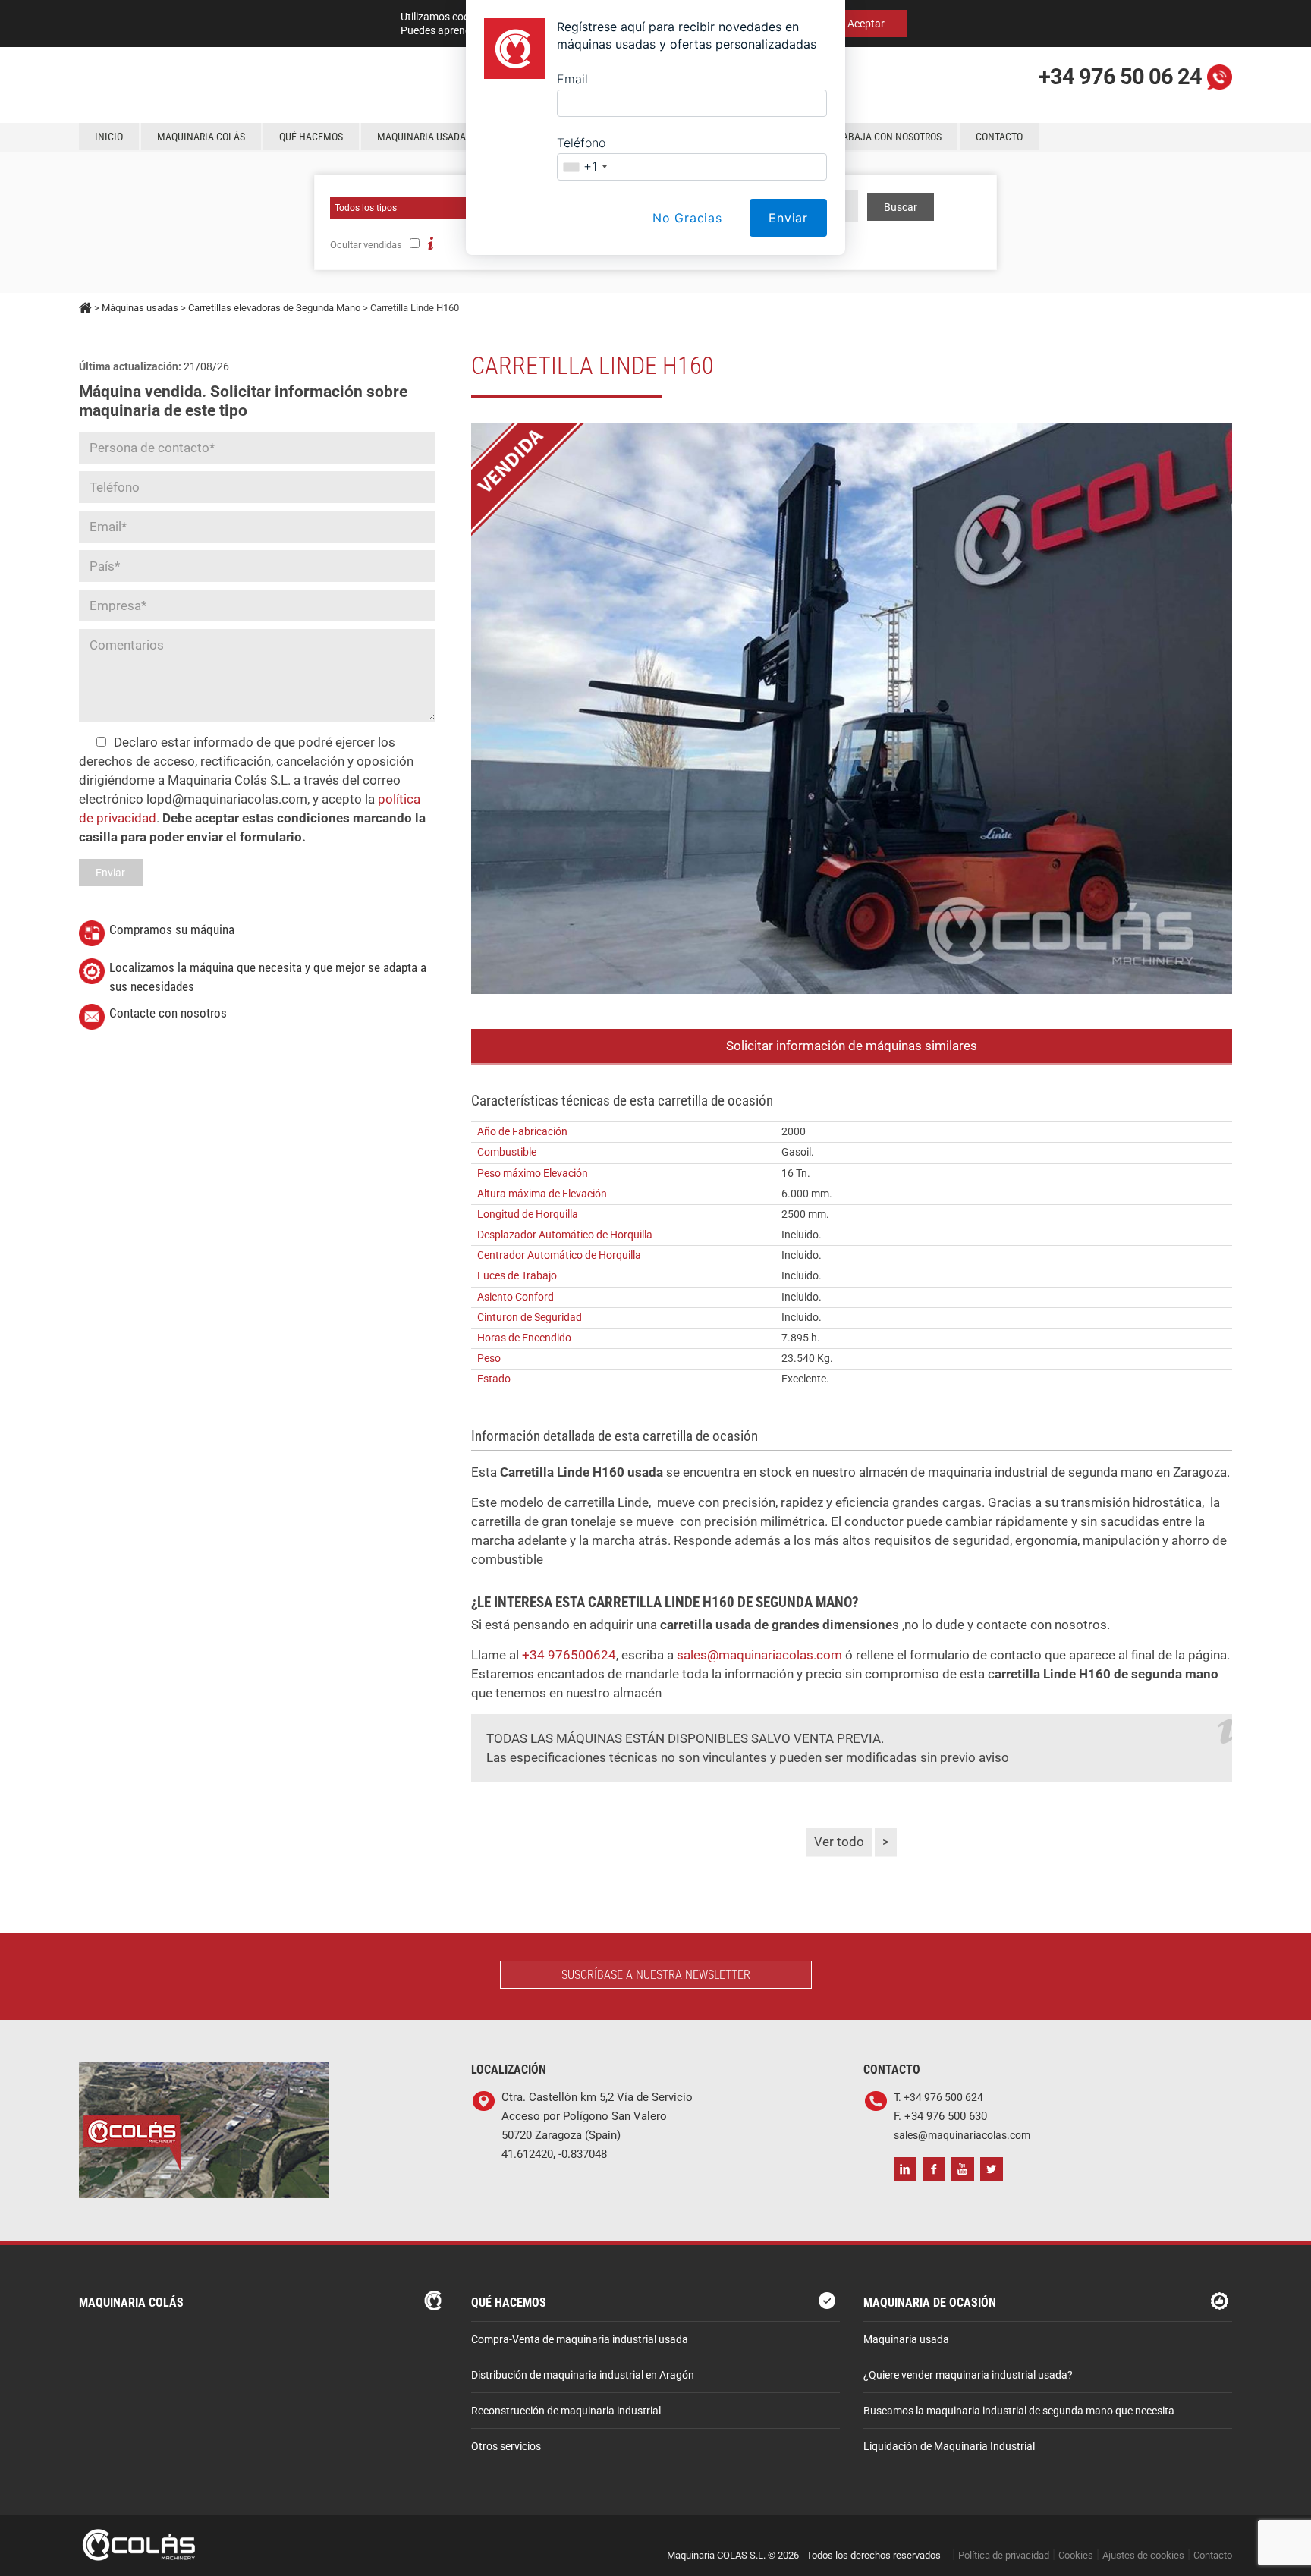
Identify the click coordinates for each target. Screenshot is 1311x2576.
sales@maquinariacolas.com (759, 1655)
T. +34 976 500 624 (938, 2098)
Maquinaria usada (906, 2340)
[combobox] (585, 167)
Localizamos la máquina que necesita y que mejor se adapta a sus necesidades (268, 977)
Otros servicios (506, 2447)
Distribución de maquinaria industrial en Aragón (583, 2375)
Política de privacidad (1004, 2555)
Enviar (788, 218)
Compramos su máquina (172, 929)
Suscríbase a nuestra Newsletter (656, 1975)
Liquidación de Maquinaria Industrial (949, 2447)
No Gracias (687, 218)
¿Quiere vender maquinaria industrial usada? (968, 2375)
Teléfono (581, 143)
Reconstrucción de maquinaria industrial (566, 2411)
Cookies (1076, 2555)
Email (572, 79)
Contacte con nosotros (168, 1013)
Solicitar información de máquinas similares (852, 1046)
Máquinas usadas (140, 308)
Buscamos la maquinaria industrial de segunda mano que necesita (1019, 2411)
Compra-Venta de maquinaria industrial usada (580, 2340)
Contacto (1213, 2555)
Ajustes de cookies (1143, 2555)
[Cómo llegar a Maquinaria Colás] (204, 2072)
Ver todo (839, 1842)
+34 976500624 (569, 1655)
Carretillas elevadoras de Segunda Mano (274, 308)
